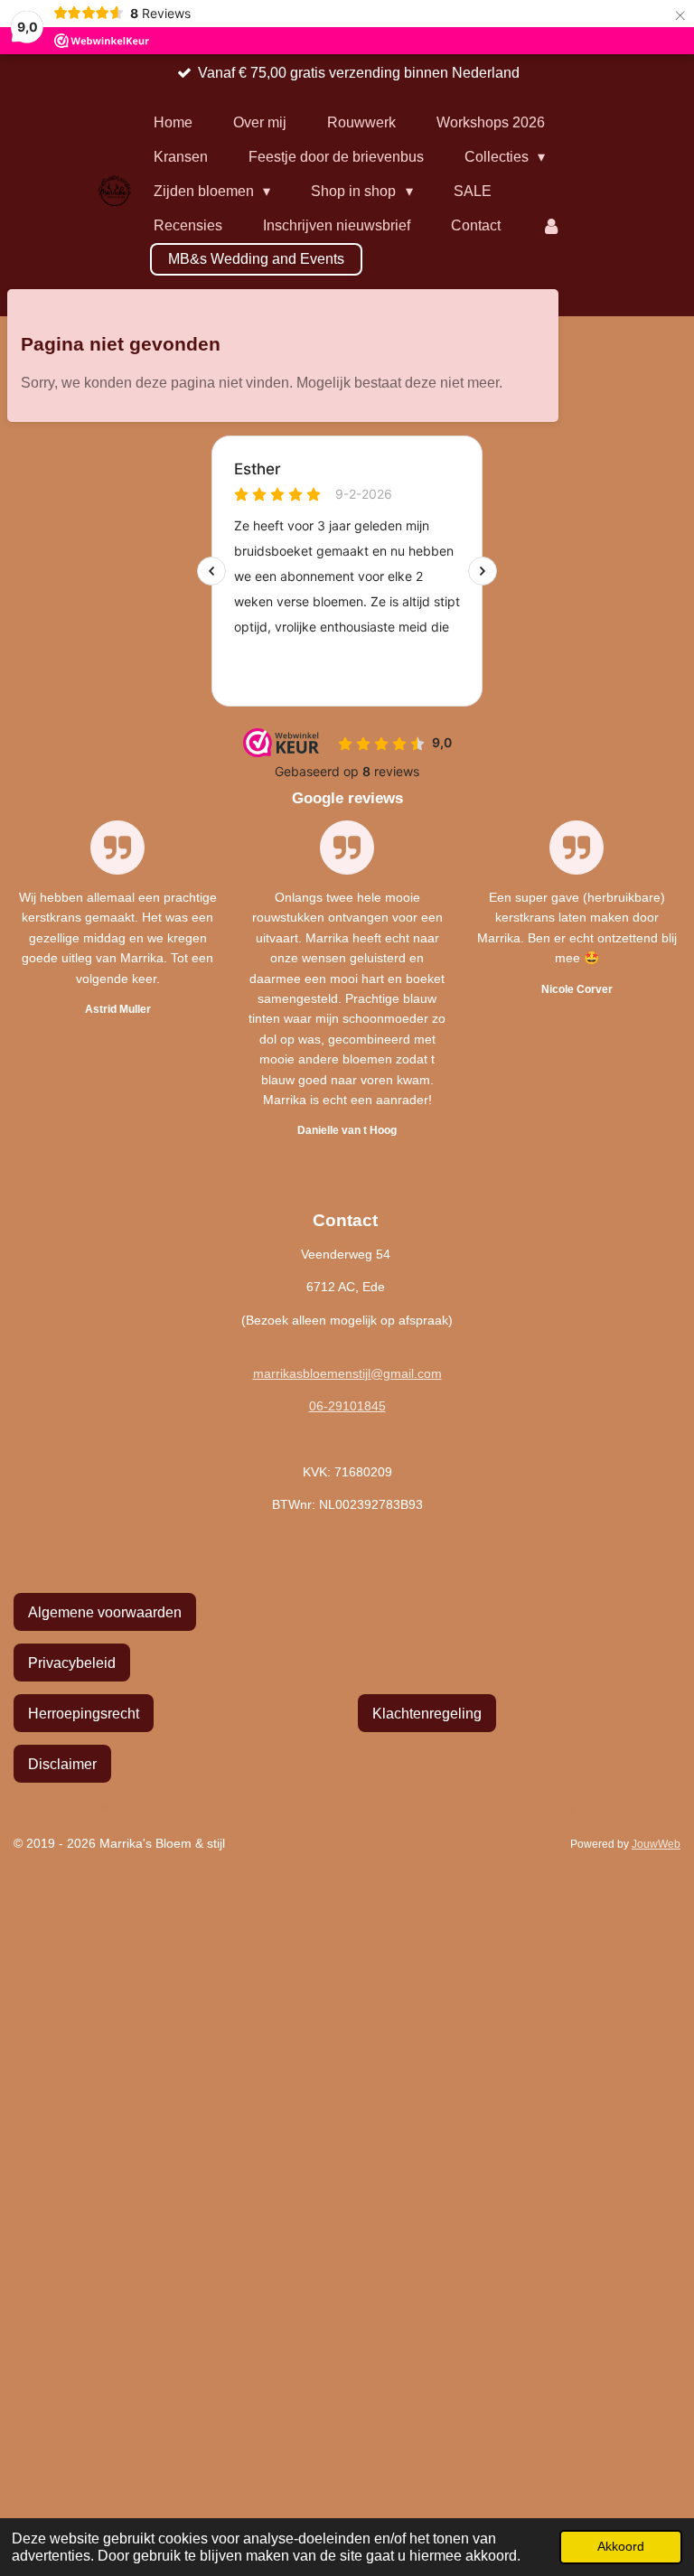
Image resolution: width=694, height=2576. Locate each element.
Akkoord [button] (621, 2546)
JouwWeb (656, 1844)
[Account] (551, 226)
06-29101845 (347, 1406)
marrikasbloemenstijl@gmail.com (347, 1373)
